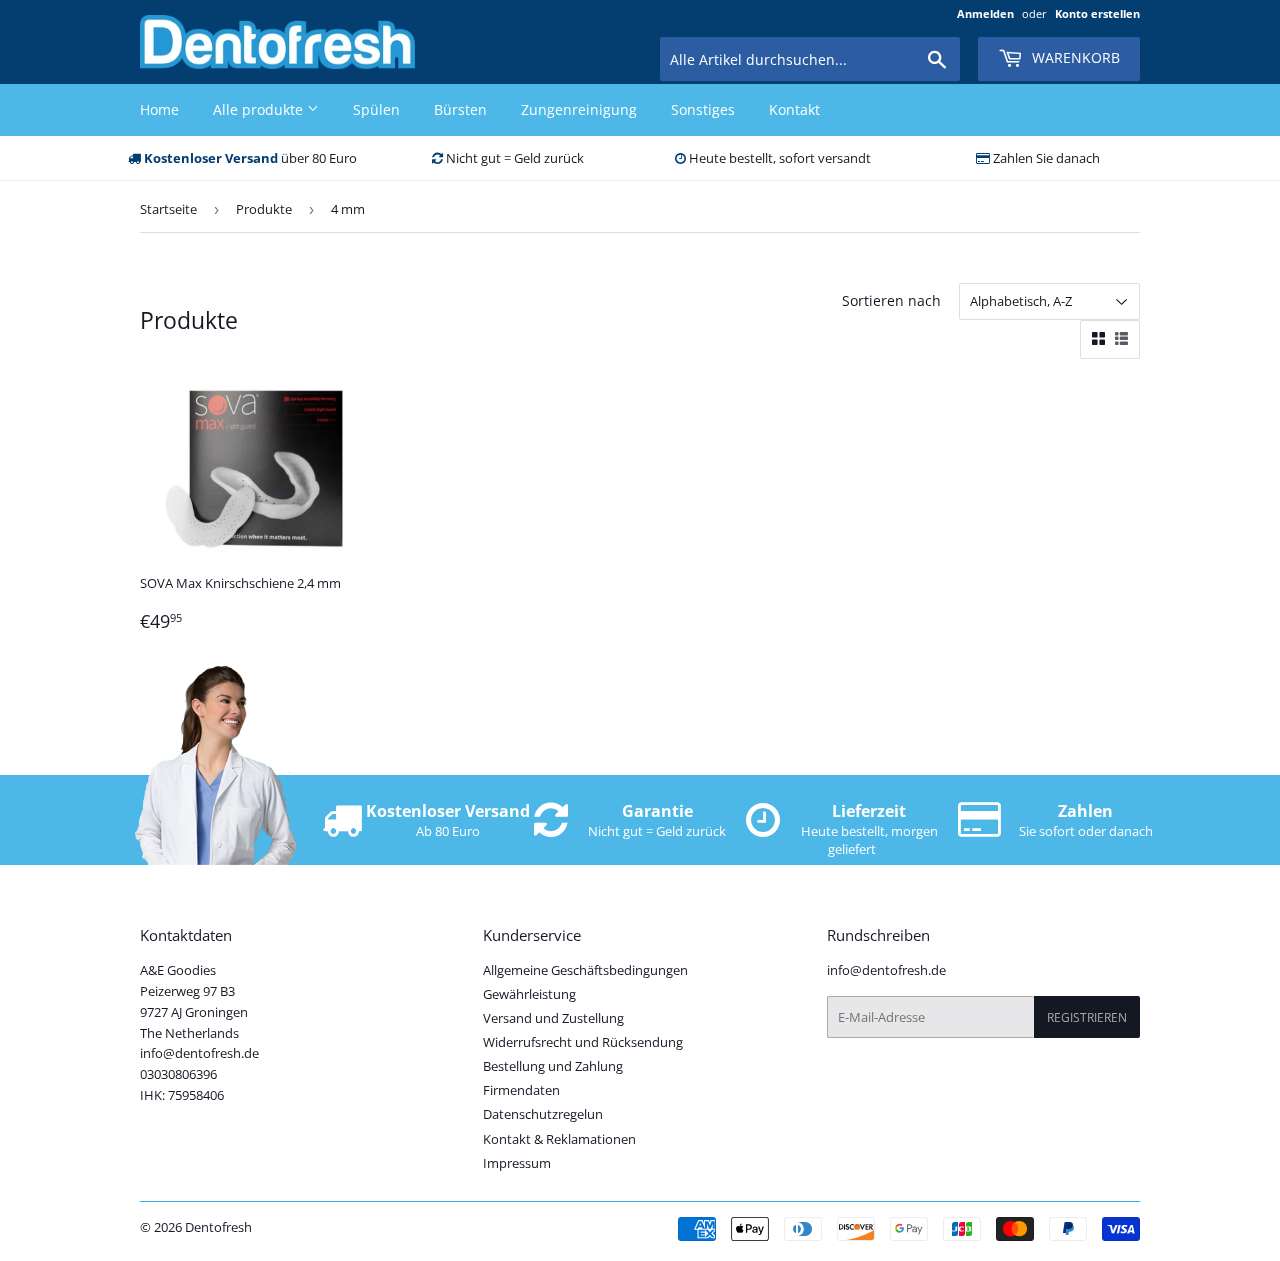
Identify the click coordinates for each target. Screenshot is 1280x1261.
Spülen (376, 109)
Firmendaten (521, 1090)
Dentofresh (218, 1227)
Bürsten (460, 109)
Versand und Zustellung (553, 1018)
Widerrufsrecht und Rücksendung (583, 1042)
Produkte (264, 209)
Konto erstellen (1097, 13)
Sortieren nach (891, 300)
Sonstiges (703, 109)
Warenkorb (1074, 57)
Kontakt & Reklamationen (559, 1139)
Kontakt (794, 109)
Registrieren (1087, 1017)
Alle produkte (260, 109)
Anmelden (985, 13)
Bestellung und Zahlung (553, 1066)
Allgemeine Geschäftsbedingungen (585, 970)
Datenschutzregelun (543, 1114)
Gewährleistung (529, 994)
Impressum (517, 1163)
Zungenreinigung (579, 109)
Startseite (168, 209)
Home (159, 109)
